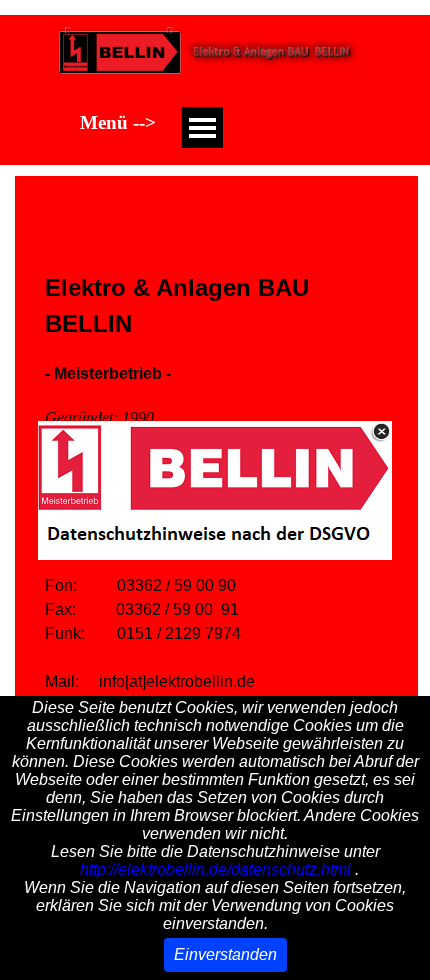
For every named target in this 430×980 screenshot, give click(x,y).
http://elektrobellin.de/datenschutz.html (215, 869)
